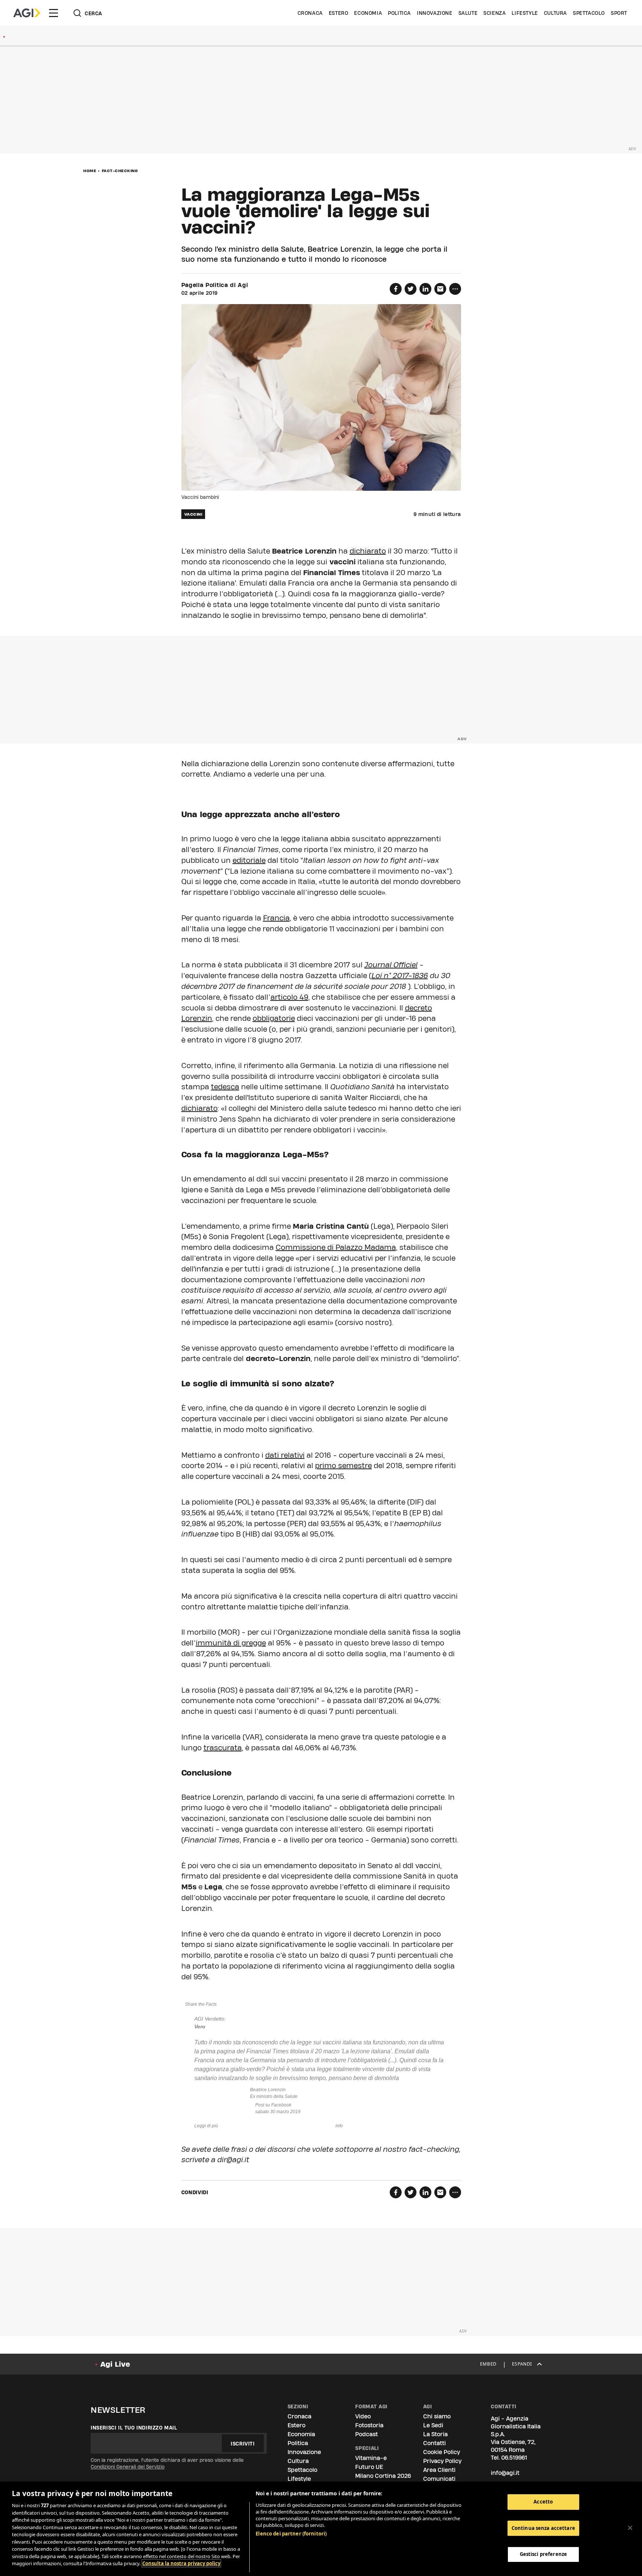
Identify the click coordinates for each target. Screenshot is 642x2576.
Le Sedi (433, 2425)
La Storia (435, 2434)
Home (90, 171)
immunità (214, 1643)
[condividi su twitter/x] (411, 289)
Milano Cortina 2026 (383, 2476)
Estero (339, 13)
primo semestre (343, 1466)
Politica (399, 13)
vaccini (193, 514)
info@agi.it (505, 2473)
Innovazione (435, 13)
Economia (368, 13)
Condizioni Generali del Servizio (128, 2467)
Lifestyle (525, 13)
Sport (619, 13)
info (339, 2126)
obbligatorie (274, 1018)
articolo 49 (289, 997)
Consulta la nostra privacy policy (181, 2563)
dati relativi (285, 1455)
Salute (468, 13)
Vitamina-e (371, 2458)
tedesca (225, 1087)
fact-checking (120, 171)
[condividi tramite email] (440, 289)
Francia (276, 918)
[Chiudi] (630, 2528)
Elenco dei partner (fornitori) (291, 2534)
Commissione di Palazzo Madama (336, 1247)
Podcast (367, 2434)
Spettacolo (589, 13)
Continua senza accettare (543, 2528)
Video (363, 2416)
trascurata (223, 1748)
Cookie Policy (442, 2452)
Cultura (555, 13)
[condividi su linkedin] (425, 289)
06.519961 (514, 2458)
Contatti (435, 2443)
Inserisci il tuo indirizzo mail (134, 2428)
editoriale (249, 860)
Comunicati (439, 2479)
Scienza (495, 13)
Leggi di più (206, 2126)
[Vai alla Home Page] (27, 13)
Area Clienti (439, 2470)
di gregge (249, 1643)
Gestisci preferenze (543, 2554)
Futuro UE (369, 2467)
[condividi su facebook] (396, 289)
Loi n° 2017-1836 (400, 976)
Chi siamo (437, 2416)
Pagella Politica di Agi (215, 285)
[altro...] (455, 289)
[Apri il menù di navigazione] (53, 13)
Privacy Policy (442, 2461)
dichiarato (368, 551)
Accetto (543, 2502)
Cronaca (310, 13)
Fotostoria (369, 2425)
